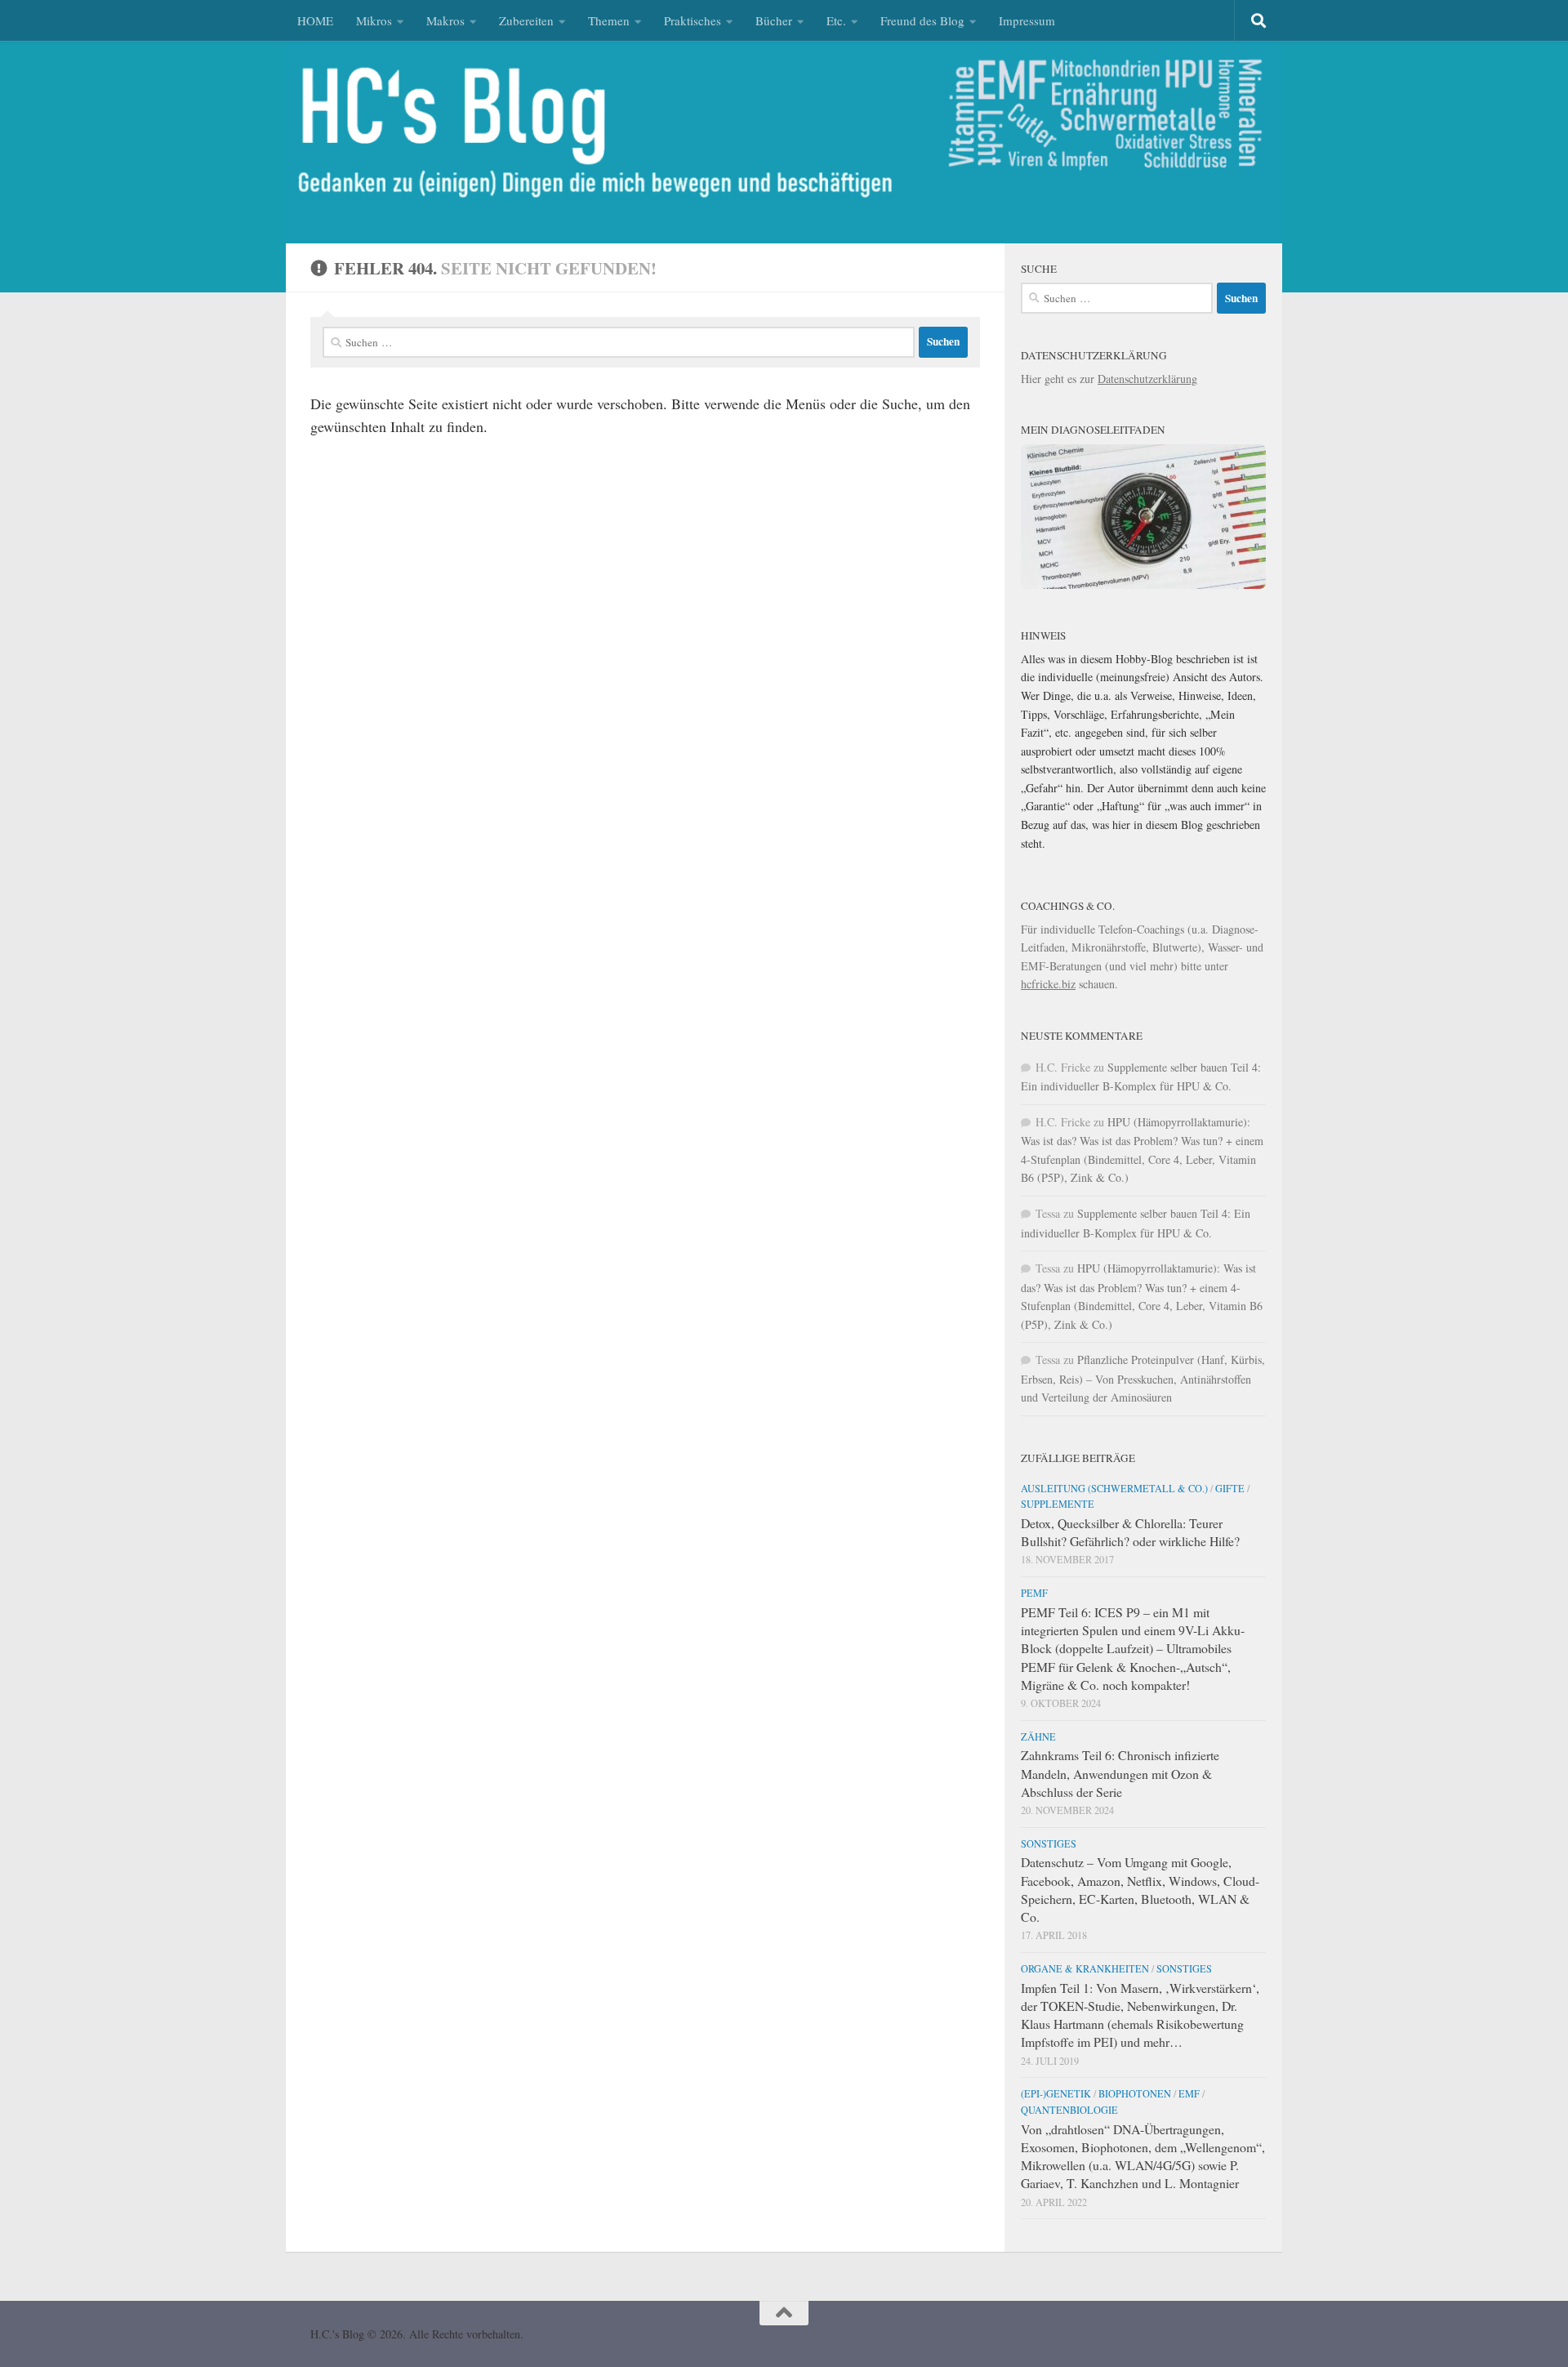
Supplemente (1058, 1504)
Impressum (1027, 20)
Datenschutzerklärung (1147, 379)
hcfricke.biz (1048, 984)
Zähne (1038, 1736)
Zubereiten (526, 20)
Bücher (774, 20)
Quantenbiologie (1069, 2110)
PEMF (1034, 1593)
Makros (445, 20)
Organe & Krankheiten (1085, 1968)
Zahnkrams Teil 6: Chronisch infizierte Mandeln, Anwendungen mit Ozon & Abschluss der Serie (1120, 1773)
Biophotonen (1135, 2093)
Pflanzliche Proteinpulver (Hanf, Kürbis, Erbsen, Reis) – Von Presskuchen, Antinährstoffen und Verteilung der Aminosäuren (1143, 1378)
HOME (315, 20)
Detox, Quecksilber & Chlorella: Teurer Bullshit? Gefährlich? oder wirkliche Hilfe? (1130, 1532)
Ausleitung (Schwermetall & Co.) (1114, 1488)
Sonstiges (1049, 1843)
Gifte (1230, 1488)
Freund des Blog (922, 20)
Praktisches (693, 20)
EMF (1189, 2093)
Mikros (374, 20)
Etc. (836, 20)
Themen (609, 20)
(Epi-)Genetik (1056, 2093)
